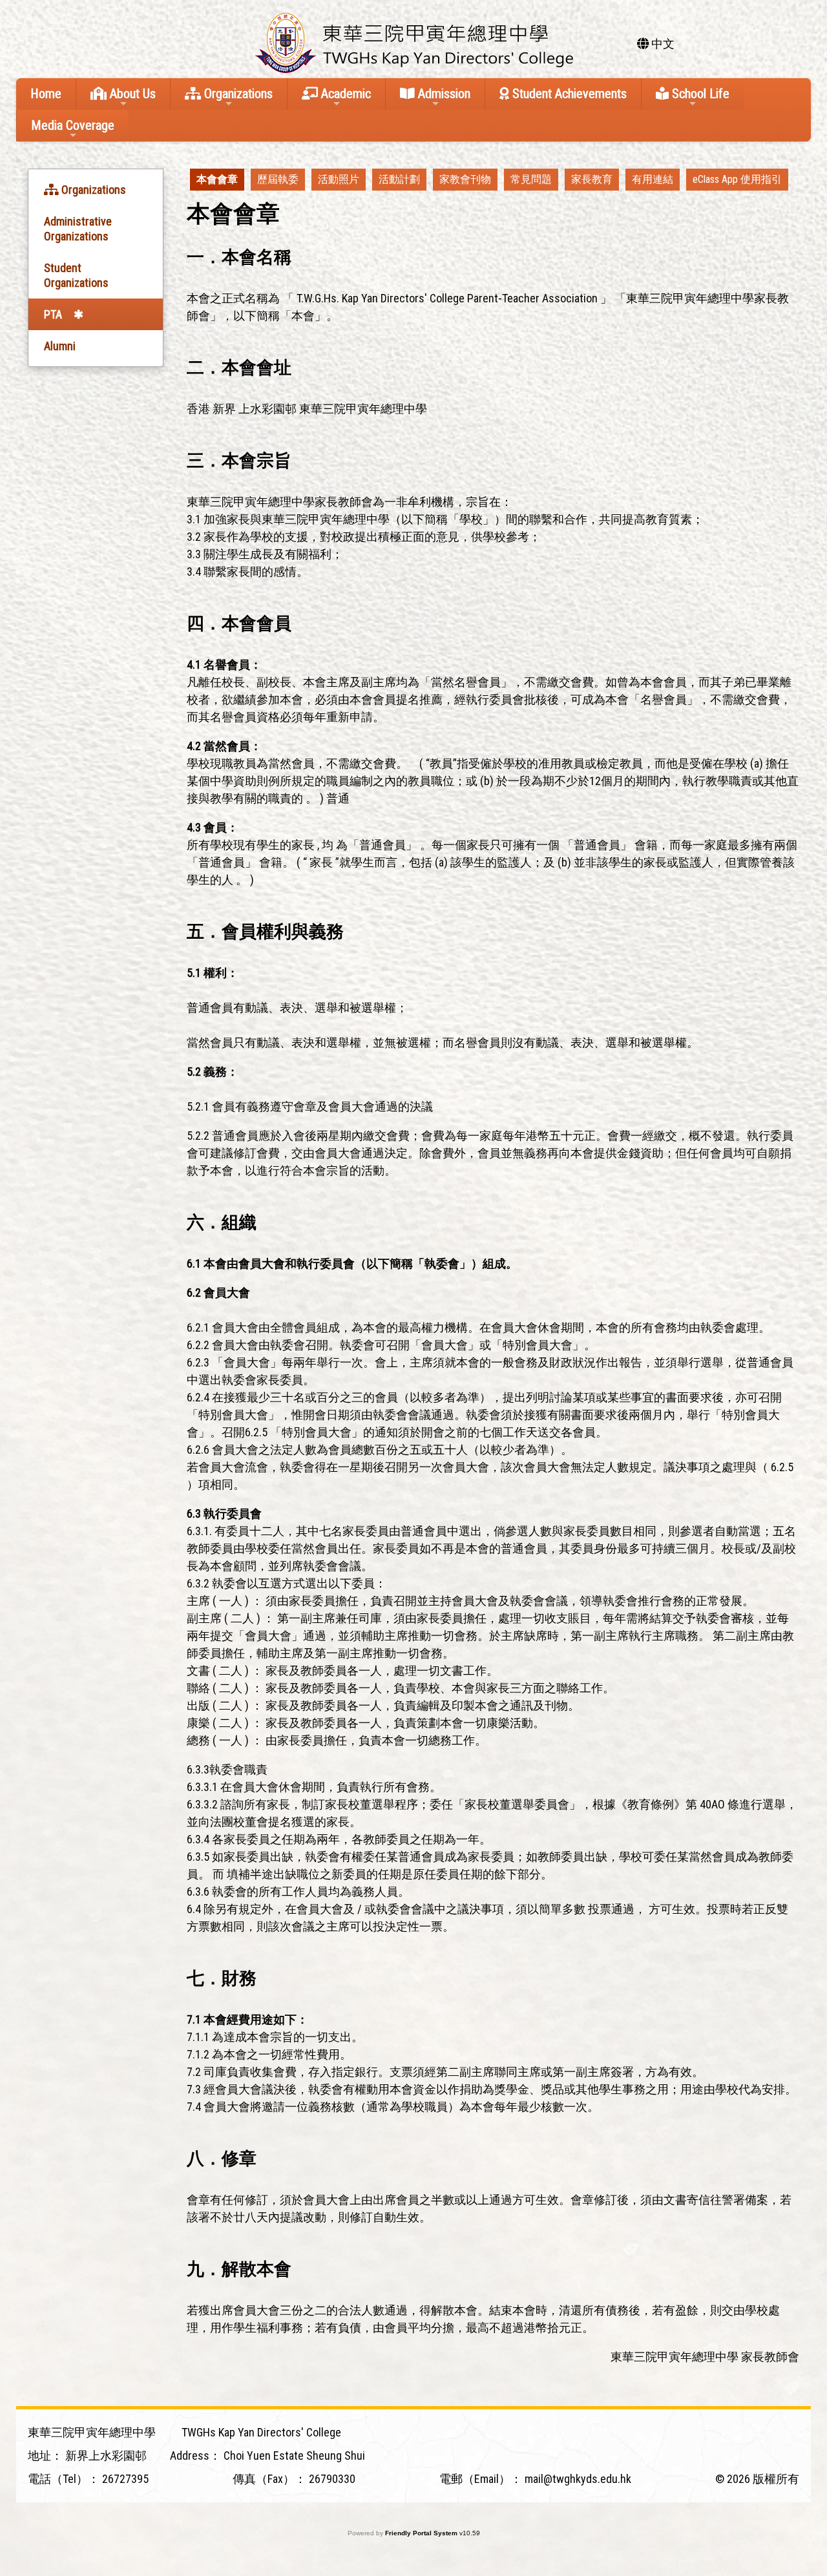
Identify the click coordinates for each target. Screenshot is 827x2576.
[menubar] (489, 180)
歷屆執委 (278, 179)
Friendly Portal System (422, 2533)
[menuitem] (217, 180)
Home (46, 94)
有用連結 (653, 179)
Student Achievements (568, 94)
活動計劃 (399, 179)
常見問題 (531, 179)
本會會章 (217, 179)
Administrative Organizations (78, 229)
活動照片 (339, 179)
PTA (53, 314)
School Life (699, 94)
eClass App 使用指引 (737, 179)
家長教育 (592, 179)
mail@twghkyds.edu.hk (578, 2479)
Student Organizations (76, 275)
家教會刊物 (465, 179)
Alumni (60, 346)
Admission (443, 94)
